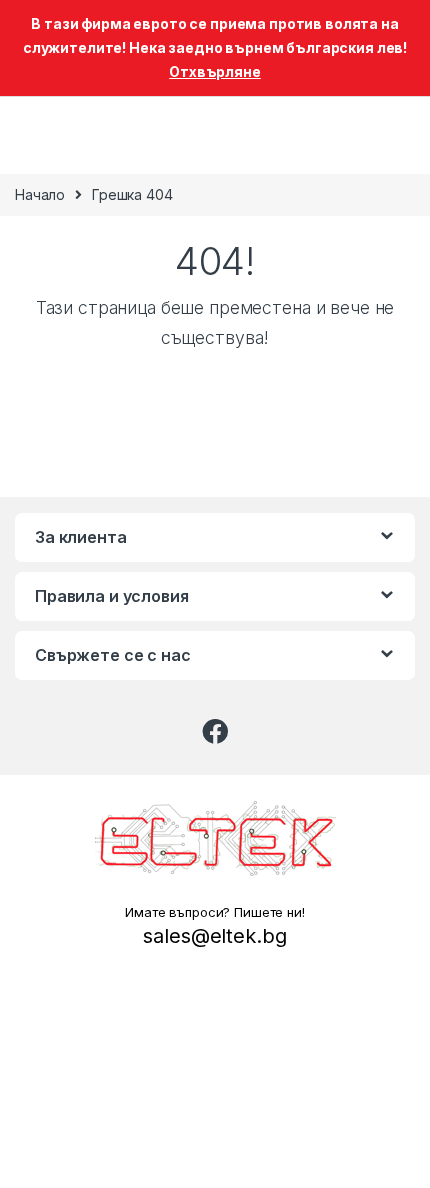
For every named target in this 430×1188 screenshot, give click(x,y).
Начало (40, 194)
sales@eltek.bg (214, 936)
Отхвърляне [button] (215, 71)
